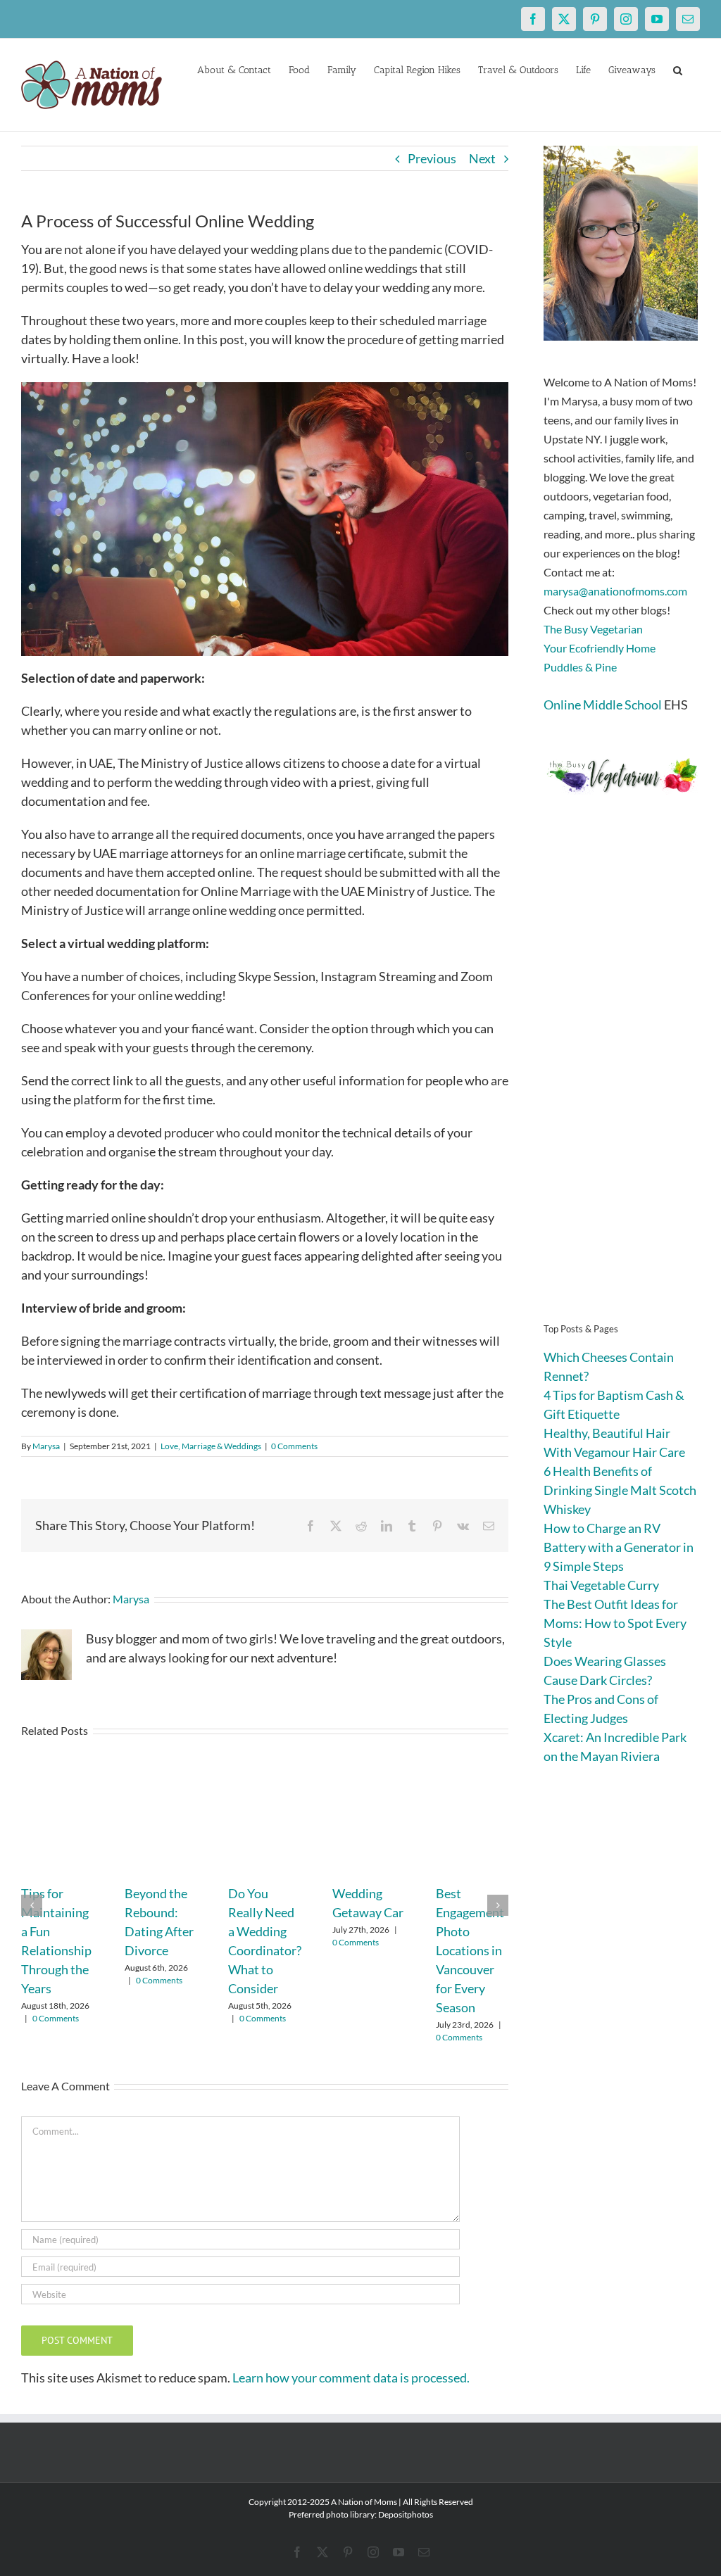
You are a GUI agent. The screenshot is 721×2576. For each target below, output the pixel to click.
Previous (432, 158)
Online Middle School (603, 705)
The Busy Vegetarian (593, 629)
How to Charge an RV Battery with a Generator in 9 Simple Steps (619, 1547)
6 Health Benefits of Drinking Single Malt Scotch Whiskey (620, 1490)
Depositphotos (406, 2514)
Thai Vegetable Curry (601, 1585)
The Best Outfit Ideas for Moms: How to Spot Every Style (615, 1623)
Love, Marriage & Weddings (211, 1446)
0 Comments (294, 1446)
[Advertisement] (622, 1080)
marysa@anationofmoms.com (615, 591)
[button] (678, 69)
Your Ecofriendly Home (600, 648)
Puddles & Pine (580, 667)
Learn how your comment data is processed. (351, 2378)
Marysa (46, 1446)
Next (482, 158)
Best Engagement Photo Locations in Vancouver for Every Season (470, 1950)
